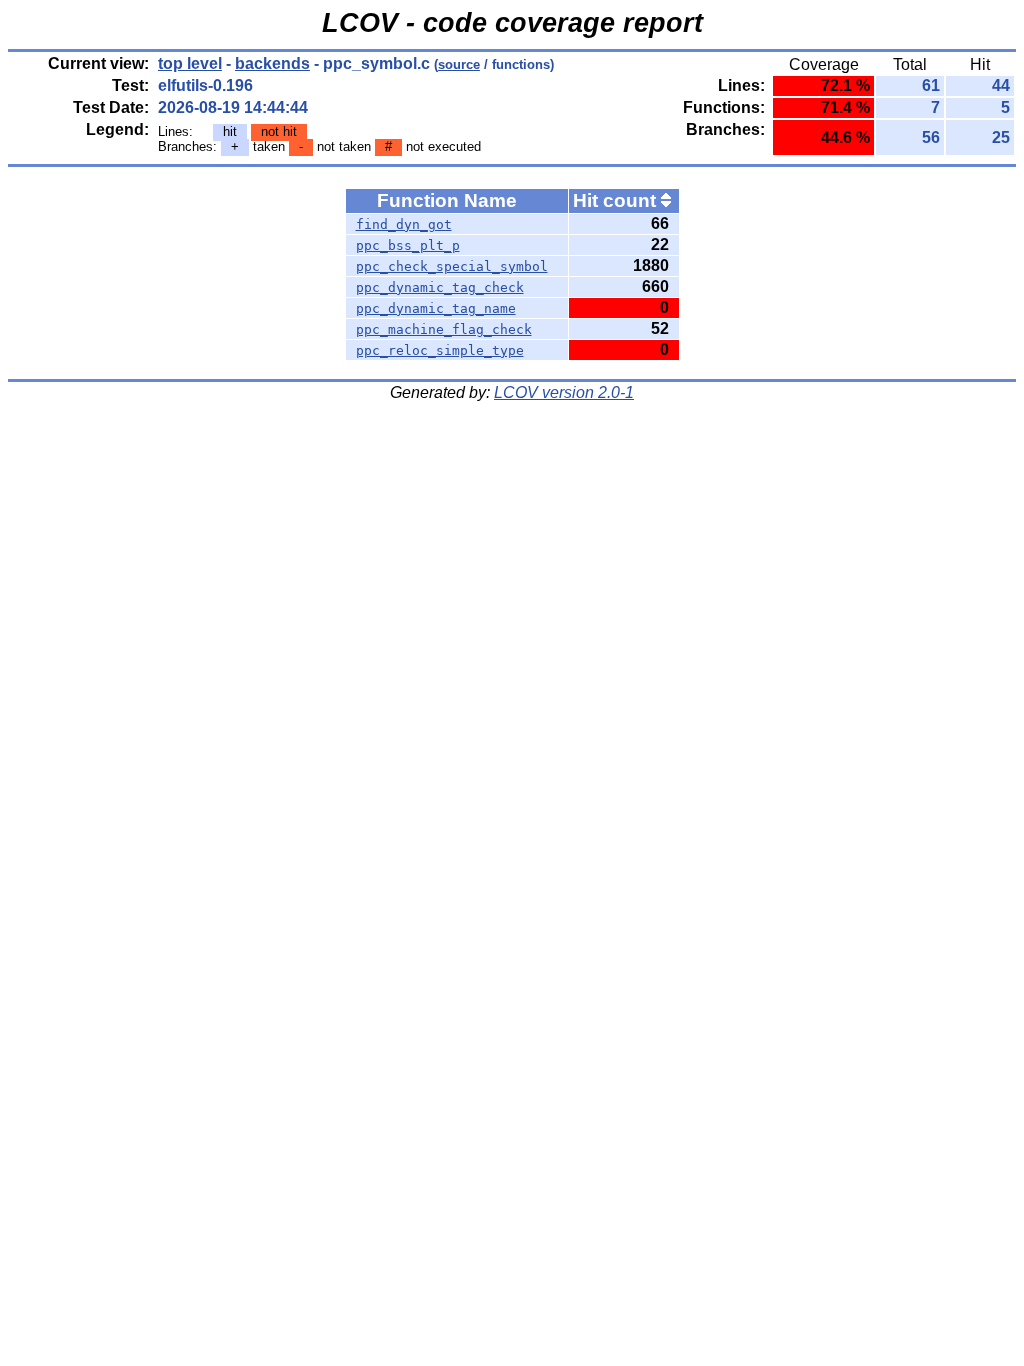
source (459, 64)
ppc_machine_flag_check (444, 329)
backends (272, 63)
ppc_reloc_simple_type (440, 350)
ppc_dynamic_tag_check (440, 287)
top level (190, 63)
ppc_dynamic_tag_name (436, 308)
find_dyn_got (404, 224)
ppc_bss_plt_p (408, 245)
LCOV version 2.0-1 (564, 392)
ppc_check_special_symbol (452, 266)
